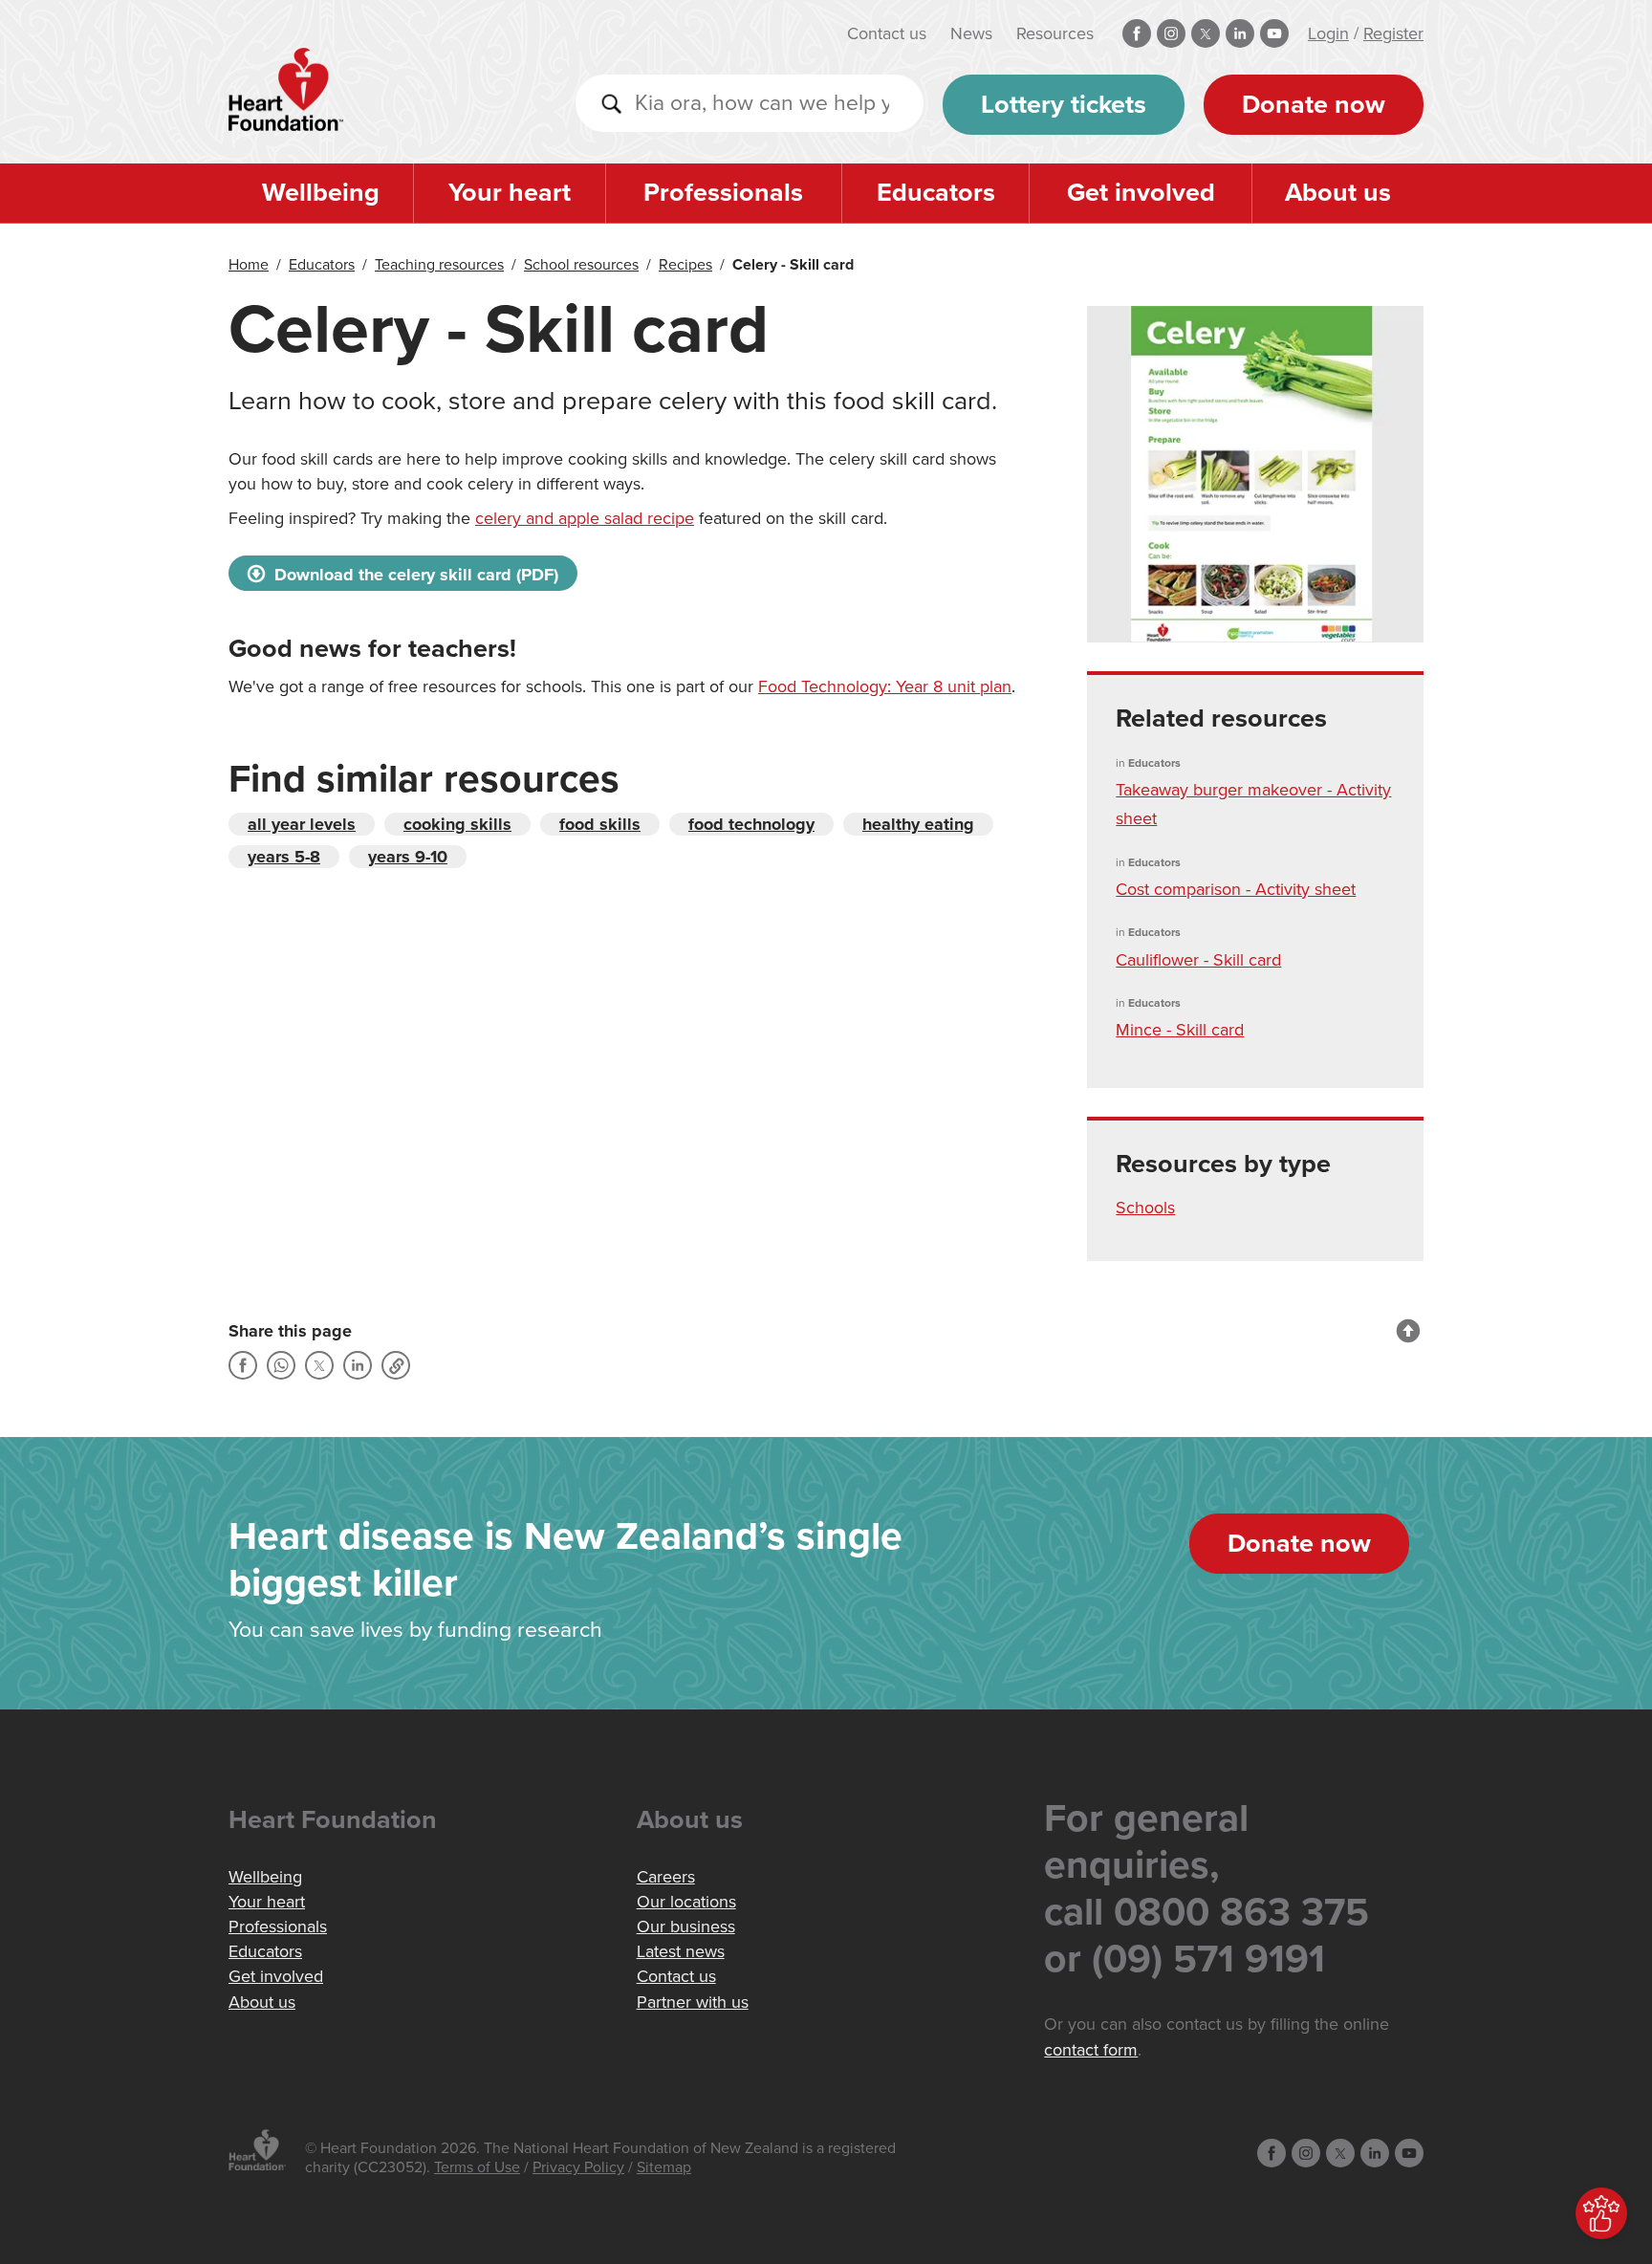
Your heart (510, 193)
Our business (686, 1927)
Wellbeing (321, 193)
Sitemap (664, 2167)
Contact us (887, 33)
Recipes (685, 265)
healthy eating (918, 824)
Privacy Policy (578, 2167)
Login (1328, 33)
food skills (600, 824)
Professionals (723, 193)
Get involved (1141, 193)
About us (1338, 193)
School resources (581, 265)
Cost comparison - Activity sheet (1236, 889)
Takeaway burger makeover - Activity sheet (1253, 804)
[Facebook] (243, 1365)
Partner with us (693, 2002)
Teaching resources (439, 265)
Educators (936, 193)
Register (1393, 33)
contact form (1091, 2050)
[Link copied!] (396, 1365)
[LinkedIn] (358, 1365)
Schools (1145, 1208)
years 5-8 (284, 857)
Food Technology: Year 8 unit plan (885, 686)
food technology (751, 824)
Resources (1055, 33)
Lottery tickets (1064, 105)
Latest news (681, 1951)
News (971, 33)
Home (249, 265)
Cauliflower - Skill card (1198, 960)
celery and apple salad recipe (585, 518)
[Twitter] (319, 1365)
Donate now (1314, 105)
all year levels (302, 824)
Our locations (686, 1902)
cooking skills (457, 824)
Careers (666, 1877)
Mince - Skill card (1180, 1030)
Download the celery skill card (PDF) (414, 575)
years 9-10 (408, 857)
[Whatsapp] (281, 1365)
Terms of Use (477, 2167)
